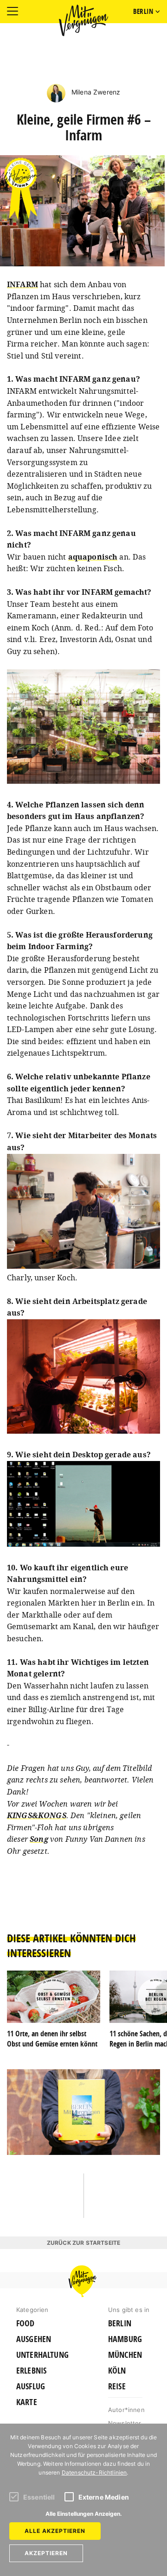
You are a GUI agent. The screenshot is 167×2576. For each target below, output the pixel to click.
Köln (117, 2371)
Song (39, 1839)
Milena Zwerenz (95, 92)
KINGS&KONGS (37, 1815)
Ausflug (31, 2387)
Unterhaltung (42, 2355)
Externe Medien (104, 2497)
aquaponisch (93, 557)
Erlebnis (31, 2371)
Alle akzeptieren (55, 2531)
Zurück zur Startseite (83, 2243)
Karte (27, 2402)
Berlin (120, 2324)
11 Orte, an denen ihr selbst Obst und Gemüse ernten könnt (52, 2039)
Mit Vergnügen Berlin (83, 20)
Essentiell (39, 2497)
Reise (117, 2387)
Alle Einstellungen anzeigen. (84, 2514)
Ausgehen (34, 2339)
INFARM (22, 284)
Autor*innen (126, 2410)
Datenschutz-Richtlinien (94, 2472)
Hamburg (125, 2339)
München (125, 2355)
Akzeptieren (46, 2553)
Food (26, 2324)
